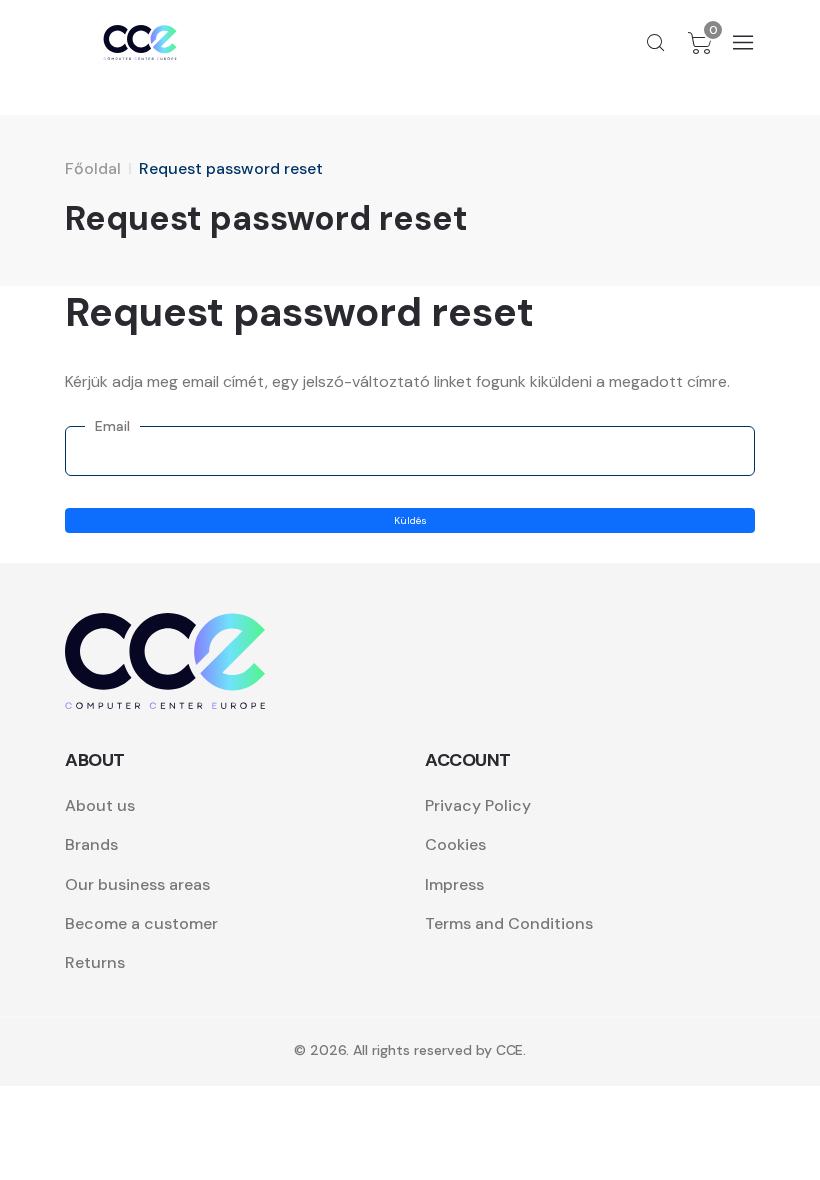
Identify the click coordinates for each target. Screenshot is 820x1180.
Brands (91, 844)
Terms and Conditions (509, 923)
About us (100, 805)
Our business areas (137, 884)
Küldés (410, 520)
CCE (509, 1050)
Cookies (455, 844)
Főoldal (93, 168)
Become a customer (141, 923)
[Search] (656, 43)
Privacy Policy (478, 805)
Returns (95, 962)
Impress (454, 884)
